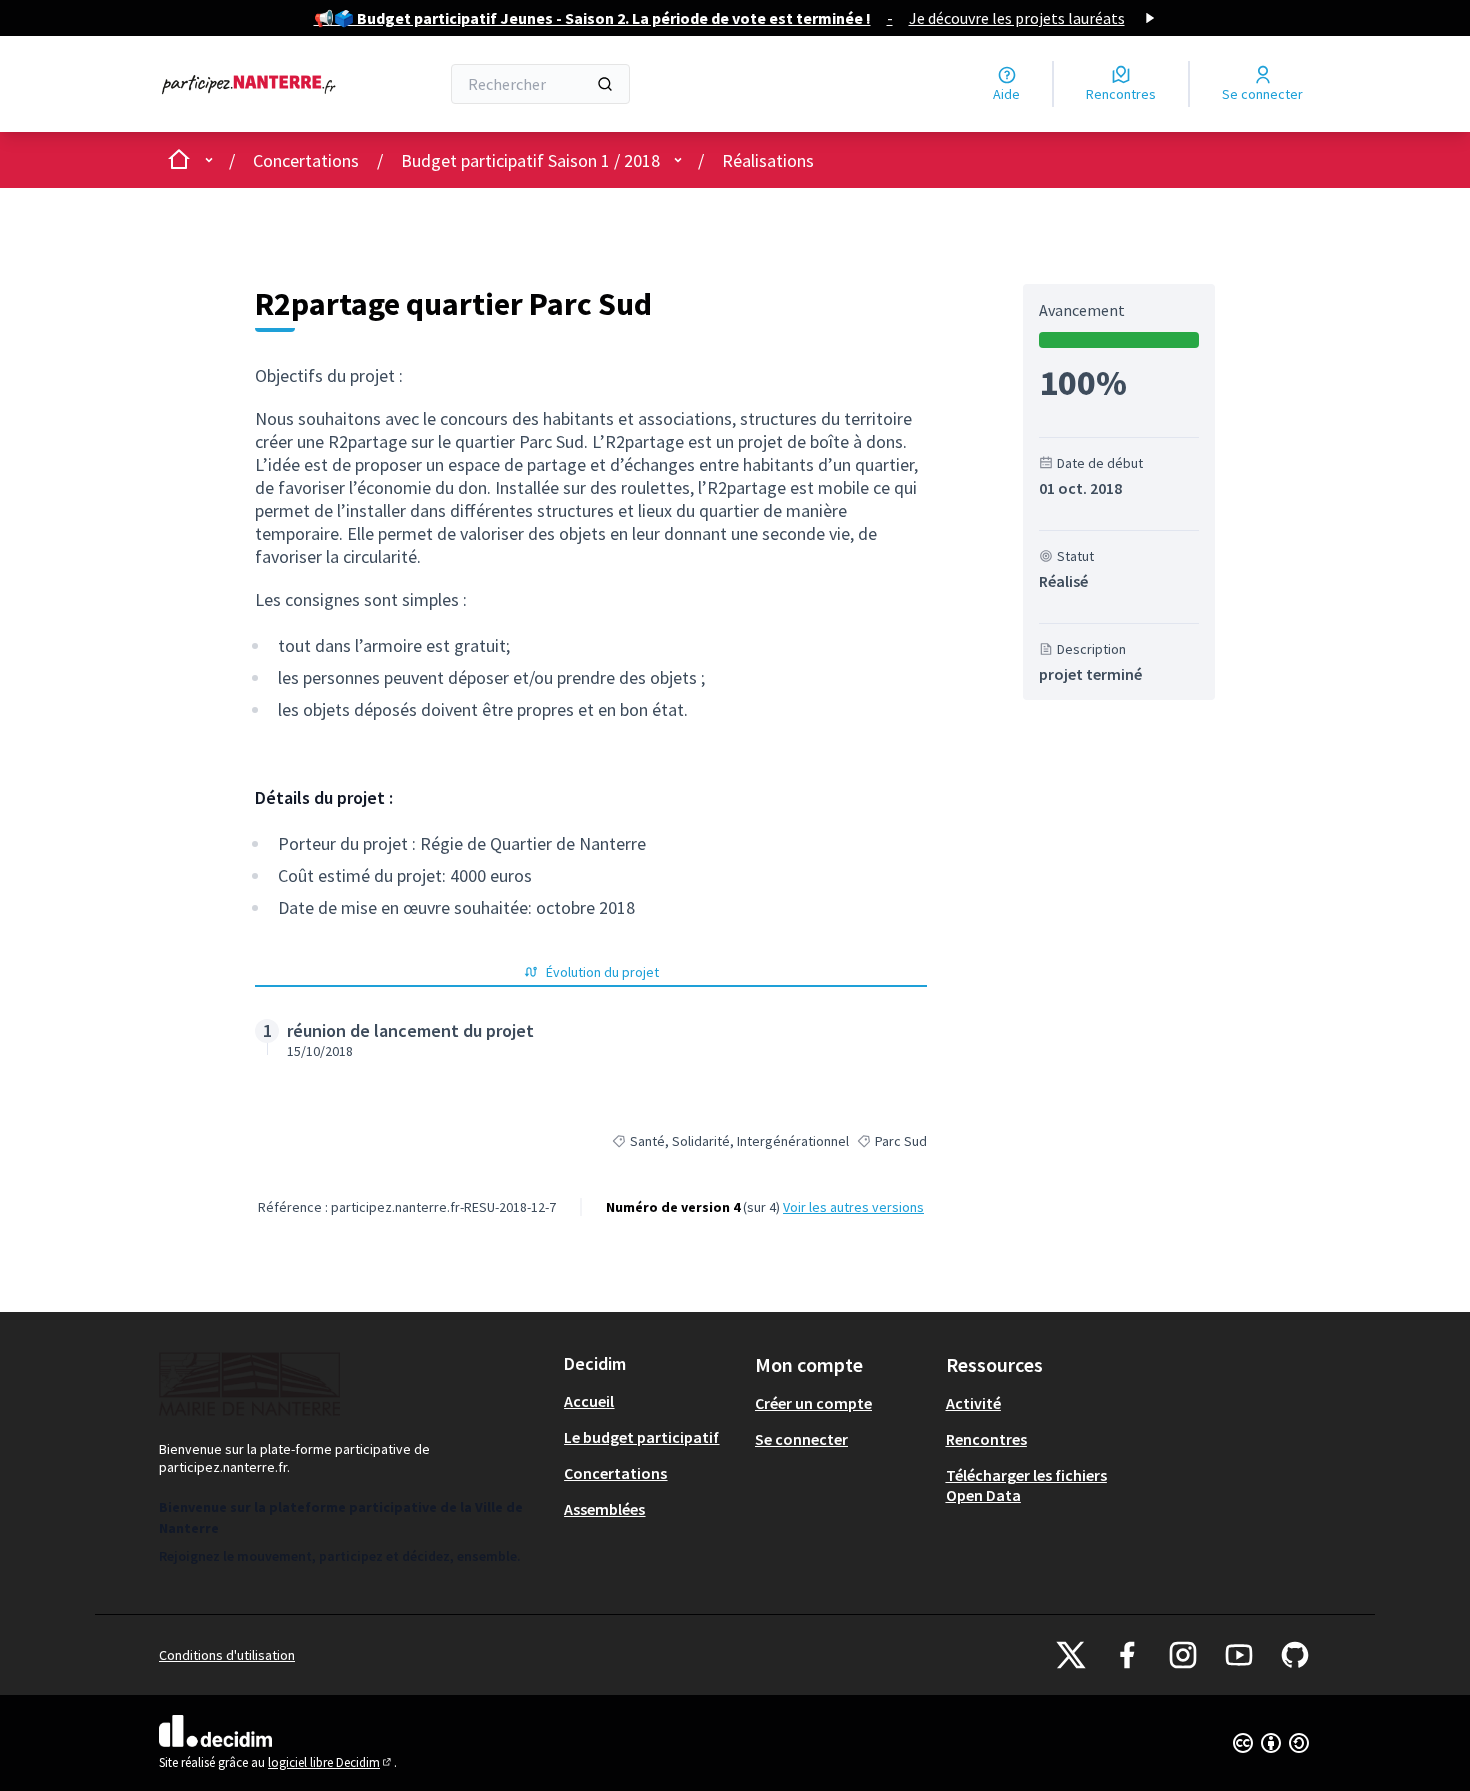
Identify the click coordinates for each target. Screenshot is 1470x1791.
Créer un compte (813, 1403)
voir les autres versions (853, 1207)
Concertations (306, 160)
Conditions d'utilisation (227, 1655)
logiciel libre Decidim (331, 1762)
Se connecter (801, 1439)
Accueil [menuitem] (589, 1401)
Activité (973, 1403)
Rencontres (986, 1439)
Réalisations (768, 160)
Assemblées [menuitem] (604, 1509)
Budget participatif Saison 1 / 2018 (530, 160)
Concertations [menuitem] (615, 1473)
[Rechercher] (605, 84)
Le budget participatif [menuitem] (641, 1437)
